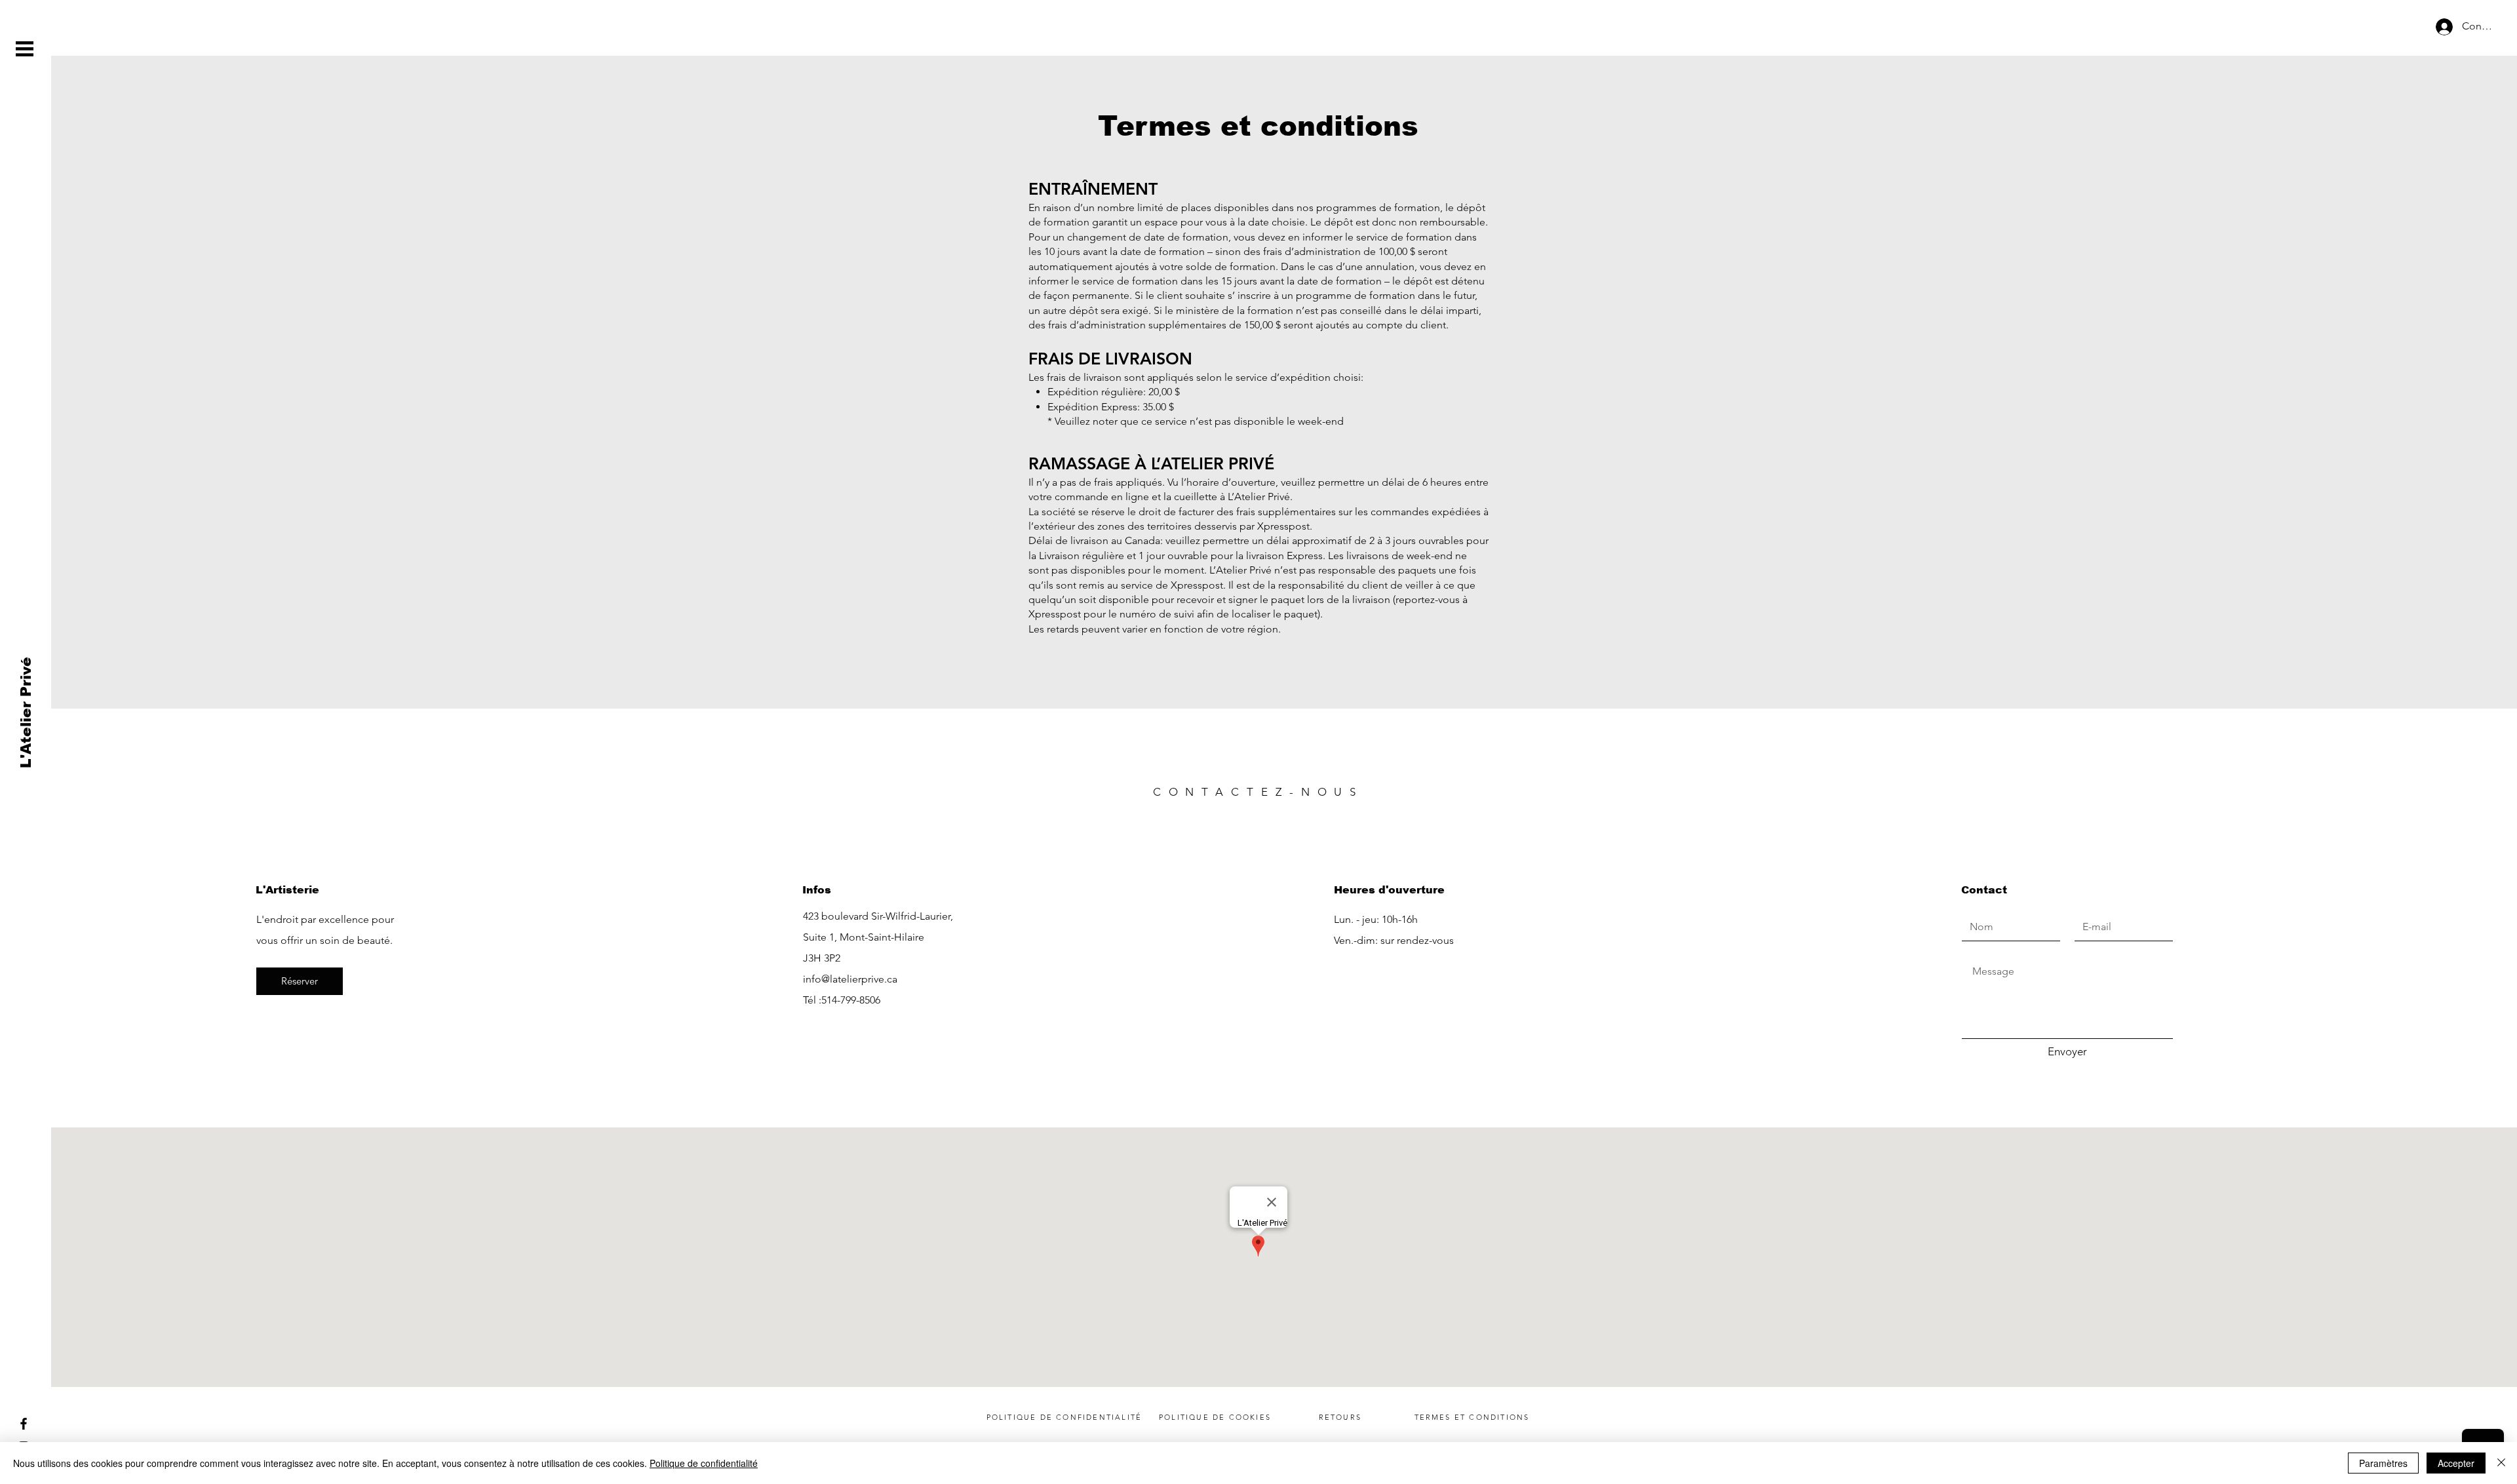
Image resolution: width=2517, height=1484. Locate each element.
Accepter (2456, 1463)
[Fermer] (2501, 1463)
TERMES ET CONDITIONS (1472, 1417)
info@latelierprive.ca (850, 979)
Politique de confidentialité (704, 1463)
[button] (25, 49)
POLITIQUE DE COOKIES (1215, 1417)
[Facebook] (24, 1424)
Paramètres (2383, 1463)
